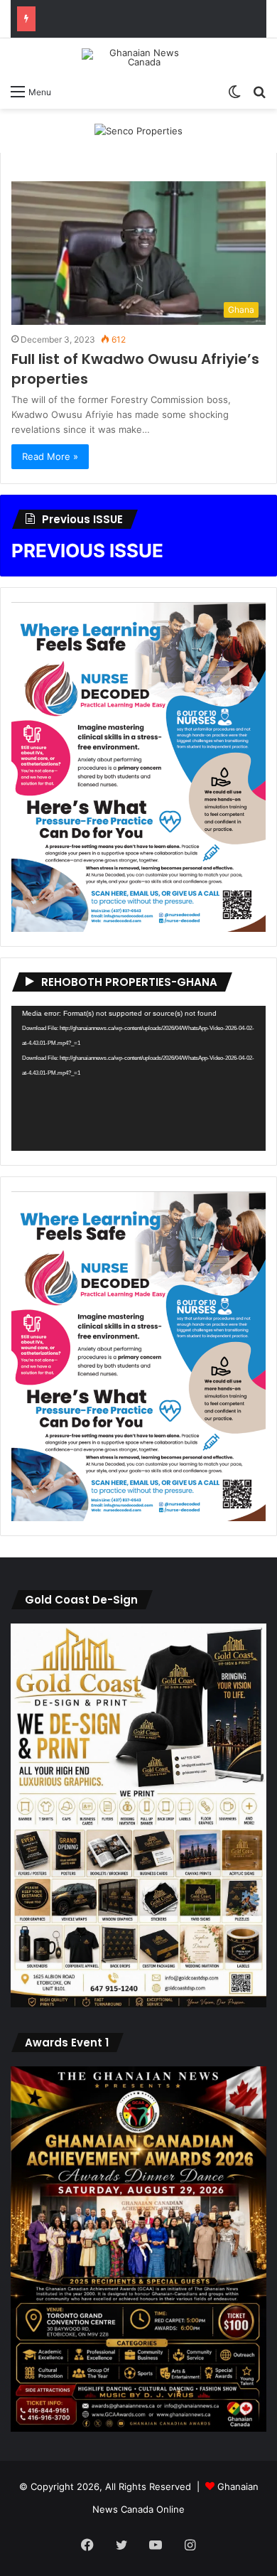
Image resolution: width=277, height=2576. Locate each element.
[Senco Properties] (138, 130)
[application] (138, 1078)
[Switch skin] (234, 91)
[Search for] (259, 91)
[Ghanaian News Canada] (138, 58)
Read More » (50, 456)
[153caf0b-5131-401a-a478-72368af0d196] (138, 2428)
